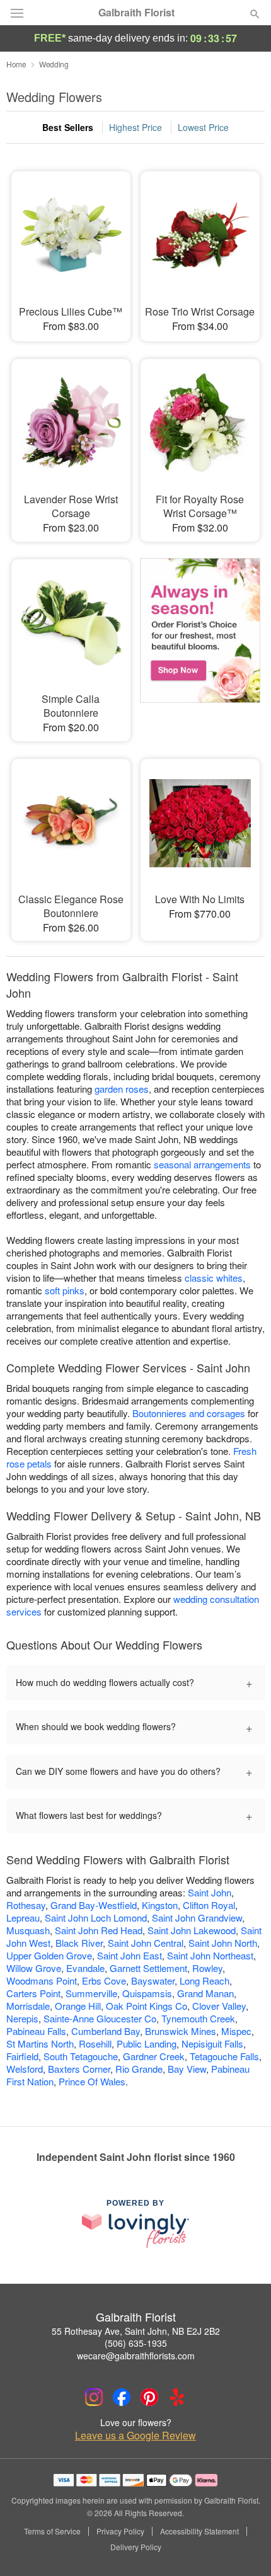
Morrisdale (28, 2006)
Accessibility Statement (199, 2531)
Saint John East (130, 1955)
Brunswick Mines (181, 2031)
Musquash (28, 1930)
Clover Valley (219, 2006)
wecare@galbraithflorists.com (136, 2356)
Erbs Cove (104, 1980)
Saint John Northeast (210, 1955)
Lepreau (23, 1918)
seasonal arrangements (202, 1164)
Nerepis (22, 2018)
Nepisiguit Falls (212, 2043)
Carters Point (33, 1993)
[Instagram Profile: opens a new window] (94, 2397)
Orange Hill (78, 2006)
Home (16, 64)
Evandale (85, 1968)
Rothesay (26, 1905)
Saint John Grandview (197, 1918)
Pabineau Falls (36, 2031)
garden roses (122, 1089)
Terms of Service (52, 2531)
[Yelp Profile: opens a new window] (177, 2397)
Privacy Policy (120, 2531)
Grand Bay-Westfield (94, 1905)
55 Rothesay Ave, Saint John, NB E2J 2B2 (136, 2331)
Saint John (210, 1892)
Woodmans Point (42, 1980)
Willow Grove (34, 1968)
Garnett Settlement (148, 1968)
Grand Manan (205, 1993)
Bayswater (153, 1980)
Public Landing (147, 2043)
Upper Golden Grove (49, 1955)
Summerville (91, 1993)
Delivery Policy (136, 2547)
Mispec (236, 2031)
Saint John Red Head (99, 1930)
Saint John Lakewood (192, 1930)
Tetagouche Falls (224, 2056)
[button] (244, 2548)
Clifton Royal (209, 1905)
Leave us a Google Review (135, 2436)
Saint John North (223, 1943)
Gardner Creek (154, 2056)
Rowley (207, 1968)
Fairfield (22, 2056)
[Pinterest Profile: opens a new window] (149, 2397)
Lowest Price (203, 127)
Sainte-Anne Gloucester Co (100, 2018)
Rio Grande (139, 2069)
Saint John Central (146, 1943)
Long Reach (205, 1980)
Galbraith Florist (136, 13)
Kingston (160, 1905)
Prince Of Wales (92, 2081)
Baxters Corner (79, 2069)
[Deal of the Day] (200, 635)
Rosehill (95, 2043)
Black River (79, 1943)
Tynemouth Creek (198, 2018)
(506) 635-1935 (136, 2343)
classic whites (214, 1278)
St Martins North (40, 2043)
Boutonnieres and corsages (189, 1413)
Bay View (187, 2069)
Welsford (25, 2069)
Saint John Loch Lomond (96, 1918)
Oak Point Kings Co (147, 2006)
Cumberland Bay (106, 2031)
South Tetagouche (81, 2056)
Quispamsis (147, 1993)
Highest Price (135, 127)
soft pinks (65, 1290)
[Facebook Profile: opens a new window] (122, 2397)
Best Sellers (68, 127)
